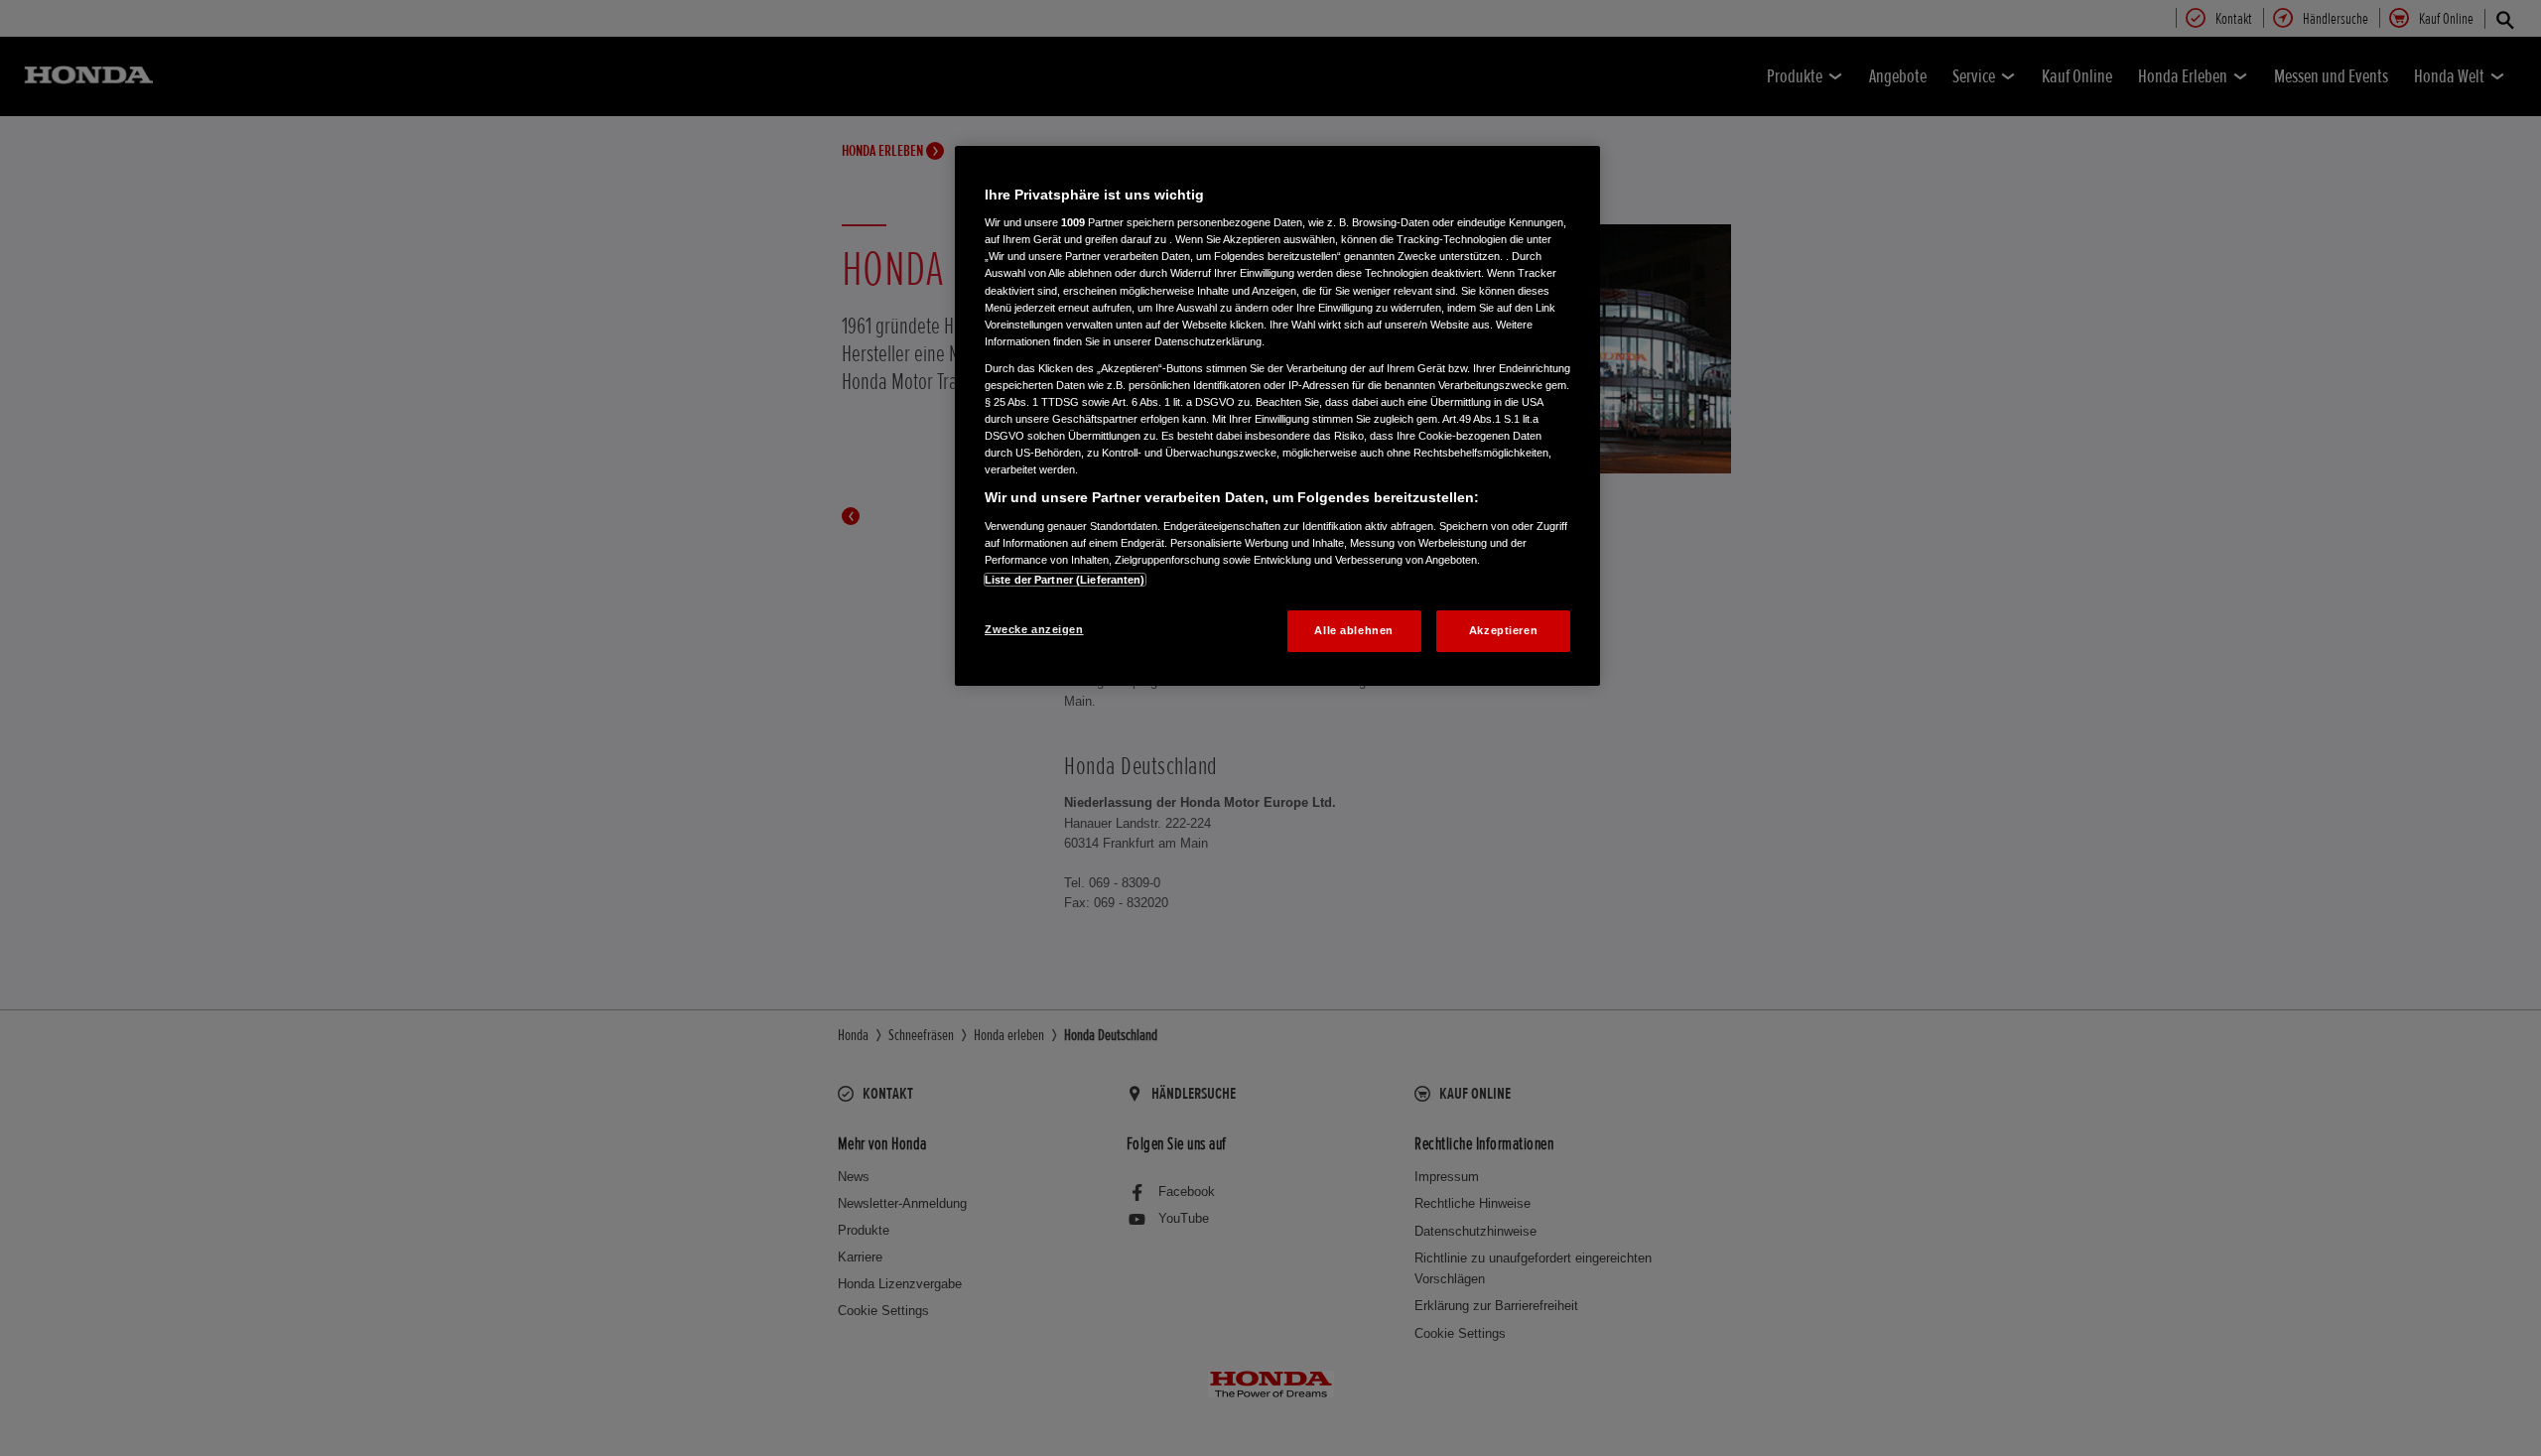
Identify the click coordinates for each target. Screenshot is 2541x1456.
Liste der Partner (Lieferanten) (1065, 580)
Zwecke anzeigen (1034, 629)
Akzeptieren (1503, 630)
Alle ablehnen (1353, 630)
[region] (1277, 416)
